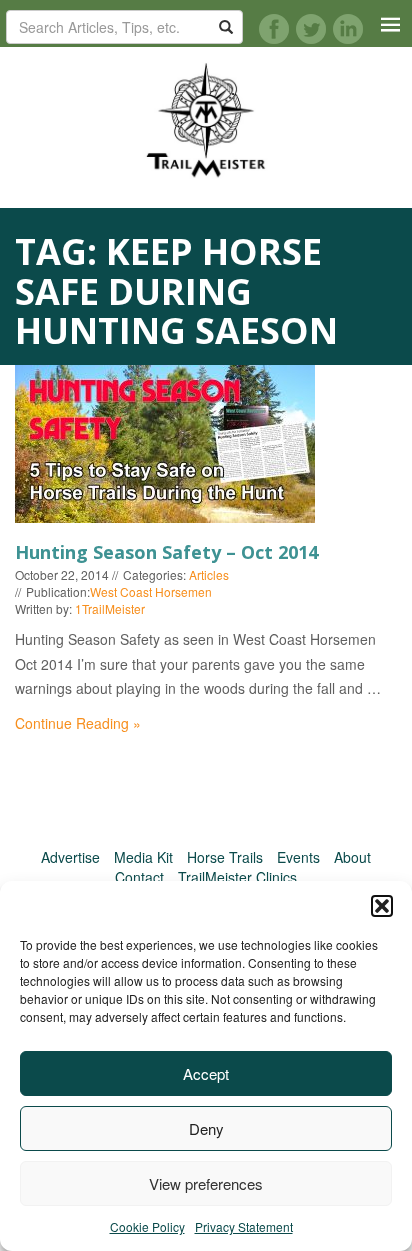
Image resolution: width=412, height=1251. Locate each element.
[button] (382, 906)
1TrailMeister (110, 608)
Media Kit (143, 857)
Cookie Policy (147, 1226)
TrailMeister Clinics (237, 877)
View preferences (206, 1183)
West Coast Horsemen (151, 591)
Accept (206, 1073)
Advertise (70, 857)
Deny (206, 1128)
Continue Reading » (78, 723)
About (352, 857)
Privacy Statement (244, 1226)
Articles (209, 574)
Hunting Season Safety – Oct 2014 (166, 552)
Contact (139, 877)
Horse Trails (225, 857)
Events (298, 857)
